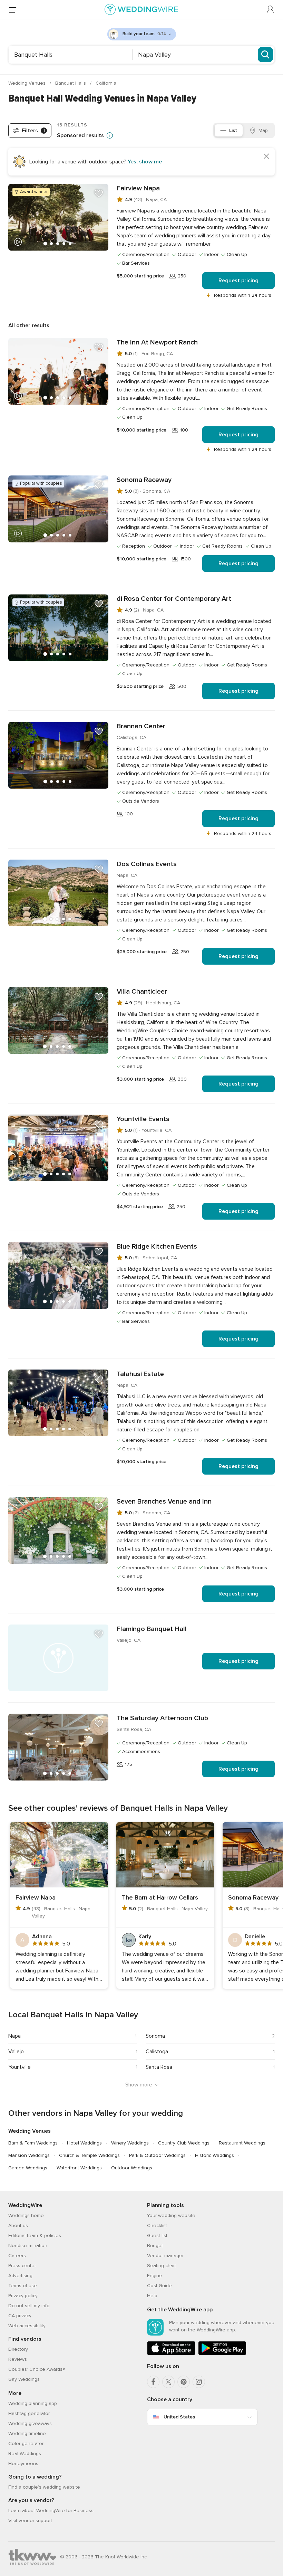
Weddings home (26, 2215)
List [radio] (233, 130)
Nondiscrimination (28, 2246)
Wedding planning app (33, 2403)
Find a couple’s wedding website (44, 2487)
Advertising (20, 2276)
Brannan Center (141, 726)
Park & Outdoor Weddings (157, 2155)
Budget (155, 2246)
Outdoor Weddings (132, 2168)
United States (179, 2417)
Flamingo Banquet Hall (152, 1629)
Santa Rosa (159, 2067)
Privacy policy (23, 2296)
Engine (155, 2276)
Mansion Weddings (29, 2155)
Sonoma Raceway (144, 480)
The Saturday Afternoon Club (162, 1718)
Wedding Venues (28, 83)
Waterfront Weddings (79, 2168)
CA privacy (20, 2316)
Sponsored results (80, 135)
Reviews (18, 2359)
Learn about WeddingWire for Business (51, 2511)
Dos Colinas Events (147, 864)
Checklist (157, 2225)
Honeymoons (23, 2464)
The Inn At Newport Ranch (157, 342)
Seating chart (162, 2266)
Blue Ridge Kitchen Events (157, 1247)
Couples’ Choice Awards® (37, 2369)
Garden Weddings (28, 2168)
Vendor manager (165, 2256)
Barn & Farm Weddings (33, 2143)
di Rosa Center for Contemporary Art (174, 599)
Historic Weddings (214, 2155)
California (106, 83)
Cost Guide (159, 2286)
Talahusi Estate (140, 1374)
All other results (29, 325)
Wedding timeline (27, 2433)
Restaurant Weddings (242, 2143)
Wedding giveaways (30, 2423)
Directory (18, 2349)
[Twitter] (168, 2382)
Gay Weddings (24, 2379)
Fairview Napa (138, 188)
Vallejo (16, 2052)
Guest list (157, 2236)
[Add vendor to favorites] (99, 193)
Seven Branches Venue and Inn (164, 1502)
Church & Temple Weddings (89, 2155)
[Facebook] (153, 2382)
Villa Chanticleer (142, 992)
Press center (22, 2266)
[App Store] (171, 2354)
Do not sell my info (29, 2306)
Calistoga (157, 2052)
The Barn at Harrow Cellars (160, 1897)
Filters (33, 131)
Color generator (26, 2444)
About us (18, 2225)
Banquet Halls (71, 83)
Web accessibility (27, 2326)
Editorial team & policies (35, 2236)
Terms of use (23, 2286)
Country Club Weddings (184, 2143)
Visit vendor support (30, 2521)
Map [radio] (263, 130)
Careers (17, 2256)
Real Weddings (25, 2454)
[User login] (271, 10)
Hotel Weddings (84, 2143)
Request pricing (238, 281)
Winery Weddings (130, 2143)
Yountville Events (143, 1119)
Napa (14, 2036)
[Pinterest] (184, 2382)
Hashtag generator (29, 2413)
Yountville (19, 2067)
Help (152, 2296)
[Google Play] (222, 2354)
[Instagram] (199, 2382)
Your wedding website (171, 2215)
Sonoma (155, 2036)
